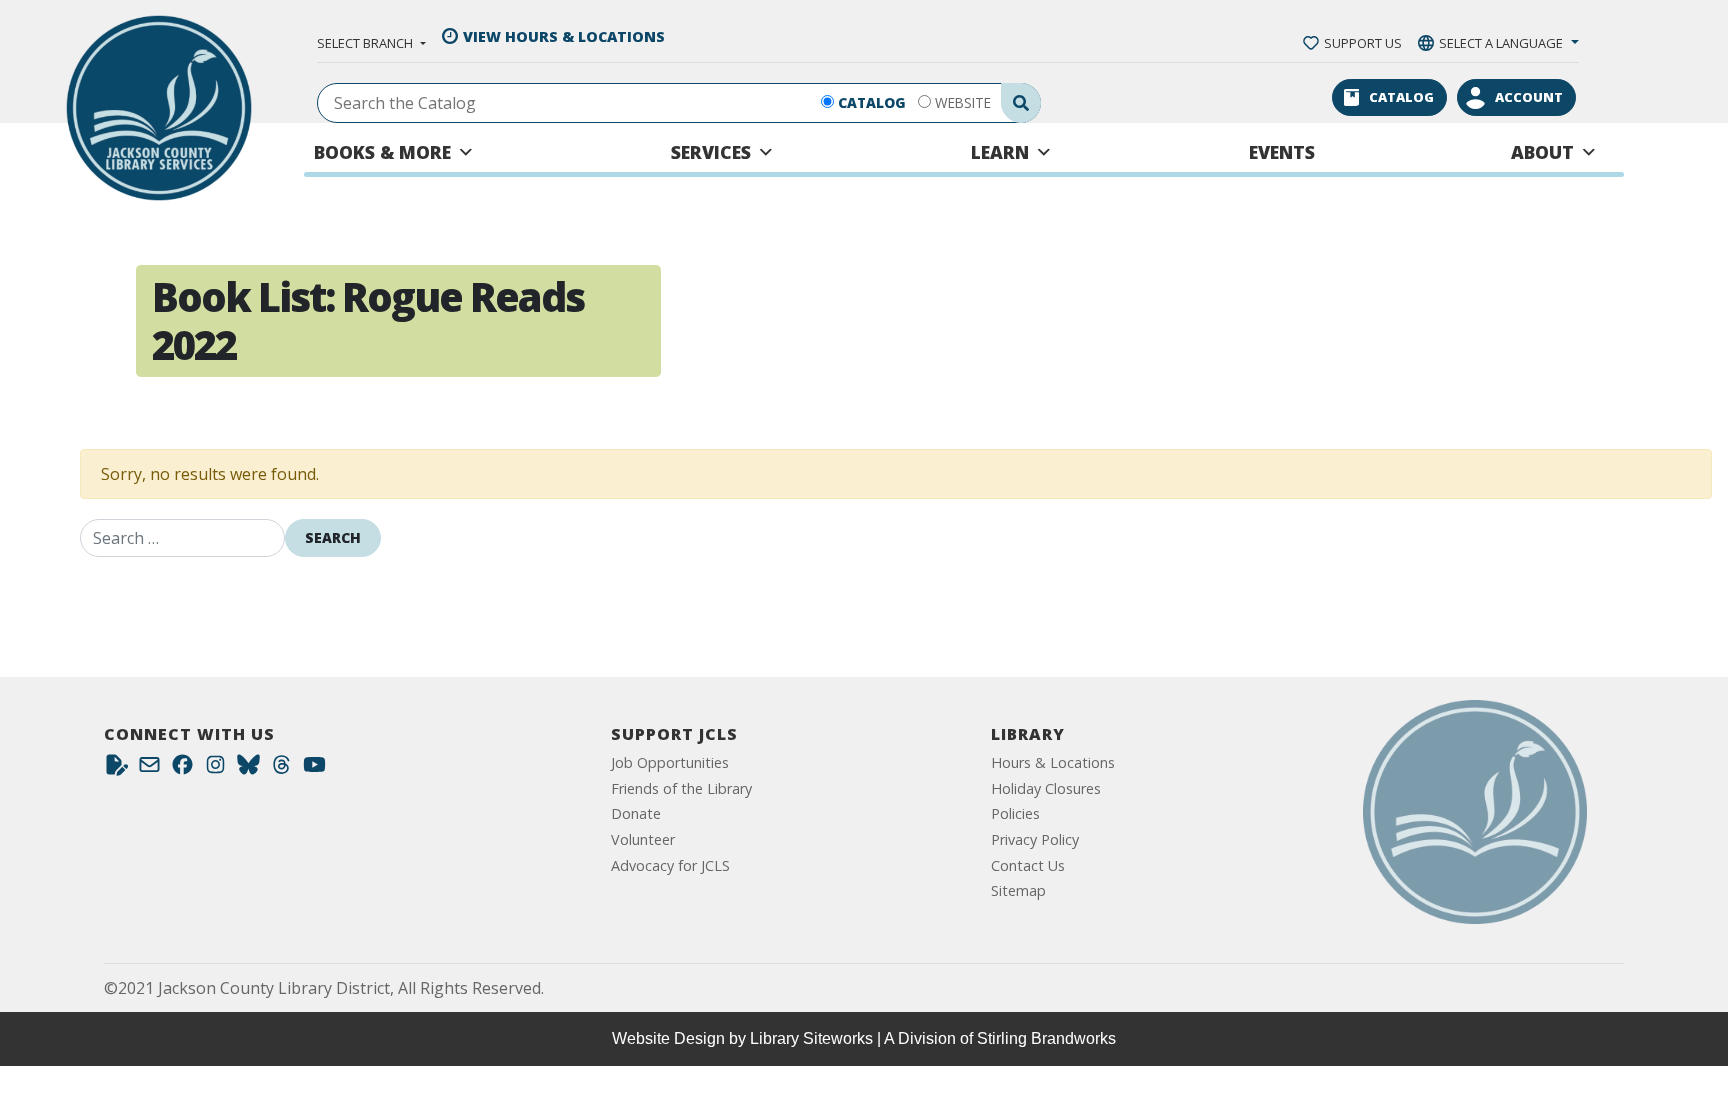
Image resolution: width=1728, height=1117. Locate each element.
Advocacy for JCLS (670, 865)
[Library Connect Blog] (116, 769)
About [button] (1542, 152)
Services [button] (711, 152)
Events (1282, 152)
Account (1529, 97)
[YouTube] (314, 769)
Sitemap (1018, 890)
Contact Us (1028, 865)
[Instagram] (215, 769)
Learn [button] (1000, 152)
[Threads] (281, 769)
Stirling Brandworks (1046, 1038)
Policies (1015, 813)
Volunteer (643, 839)
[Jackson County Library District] (159, 108)
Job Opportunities (670, 762)
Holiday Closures (1046, 788)
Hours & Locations (1053, 762)
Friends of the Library (681, 788)
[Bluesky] (248, 769)
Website (963, 102)
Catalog (872, 102)
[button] (371, 43)
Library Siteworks (811, 1038)
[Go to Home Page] (1475, 812)
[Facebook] (182, 769)
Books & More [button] (382, 152)
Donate (636, 813)
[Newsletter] (149, 769)
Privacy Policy (1035, 839)
